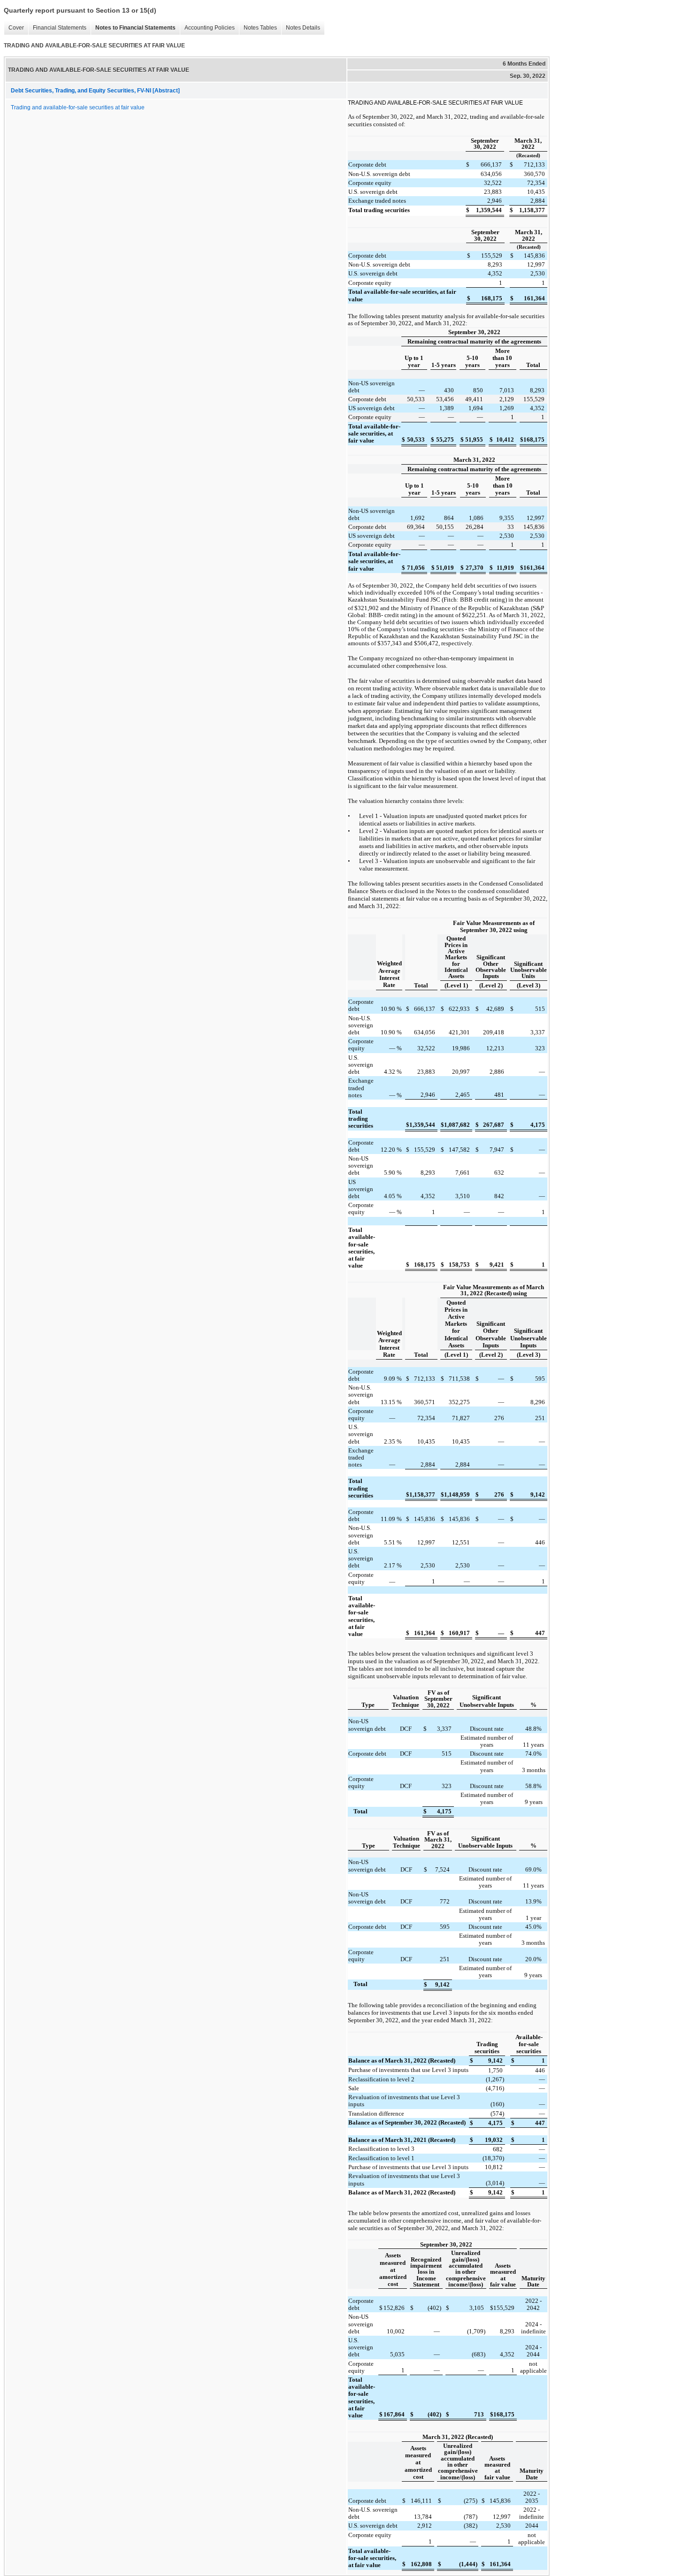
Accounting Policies (207, 28)
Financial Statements (57, 28)
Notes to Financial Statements (133, 28)
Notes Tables (258, 28)
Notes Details (301, 28)
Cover (14, 28)
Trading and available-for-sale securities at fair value (78, 107)
